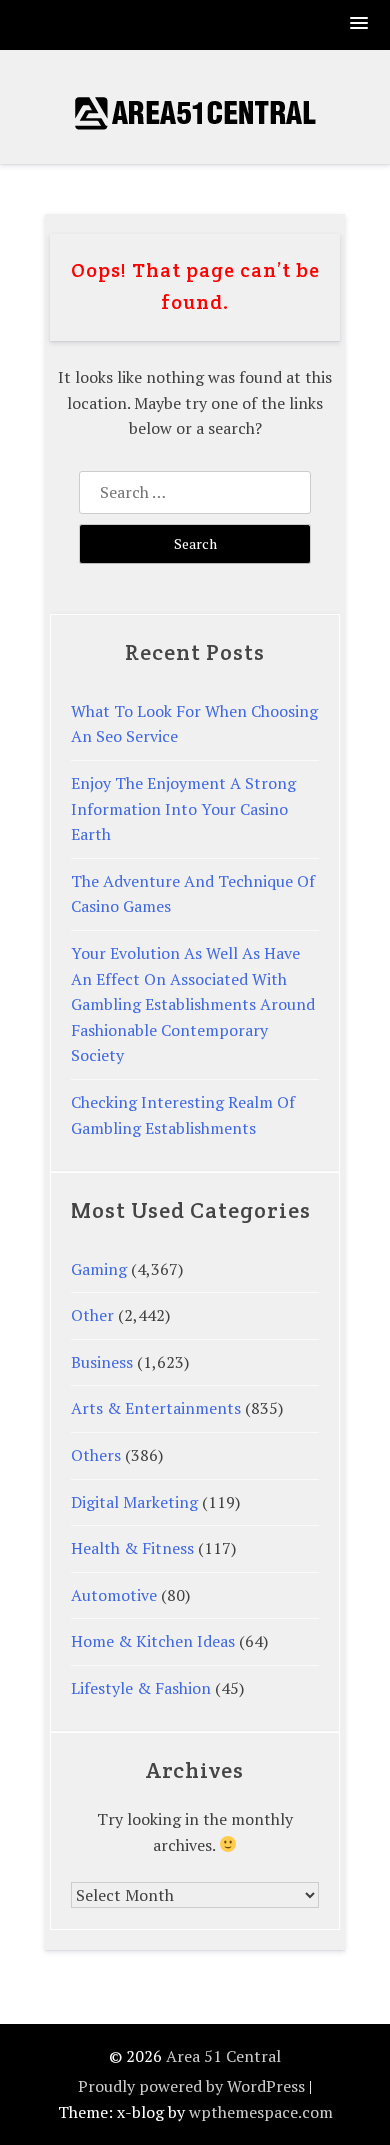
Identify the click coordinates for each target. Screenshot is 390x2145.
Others (96, 1455)
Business (102, 1362)
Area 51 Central (223, 2056)
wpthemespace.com (261, 2112)
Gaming (99, 1269)
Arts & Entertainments (156, 1408)
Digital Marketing (134, 1502)
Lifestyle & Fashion (141, 1688)
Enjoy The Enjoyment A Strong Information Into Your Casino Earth (183, 808)
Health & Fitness (132, 1548)
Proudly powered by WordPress (191, 2086)
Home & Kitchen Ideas (153, 1641)
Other (92, 1315)
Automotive (114, 1595)
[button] (360, 24)
